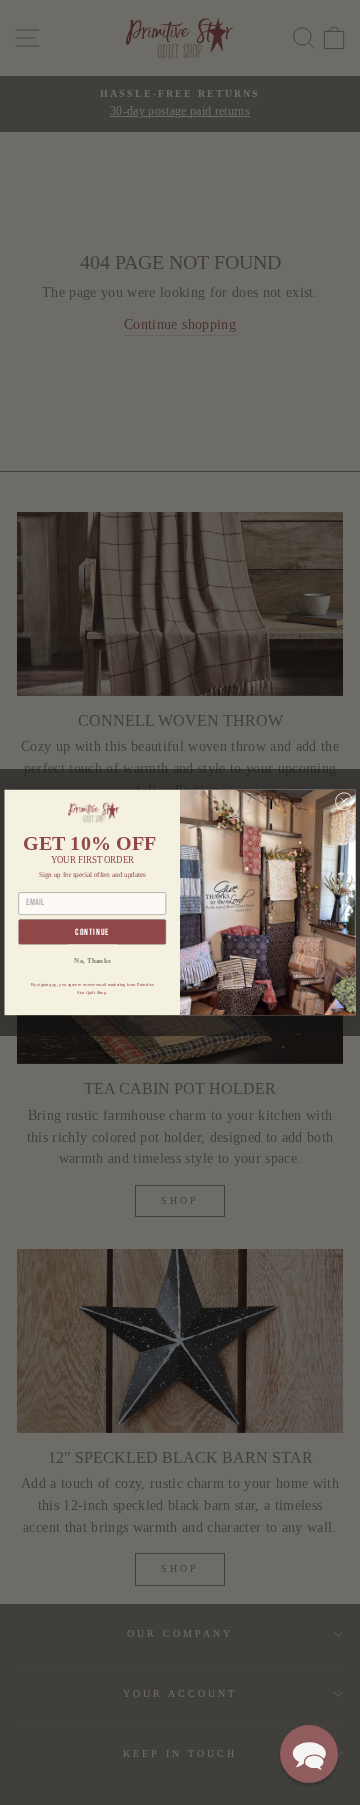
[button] (309, 1754)
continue (92, 932)
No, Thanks (92, 960)
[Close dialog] (344, 801)
